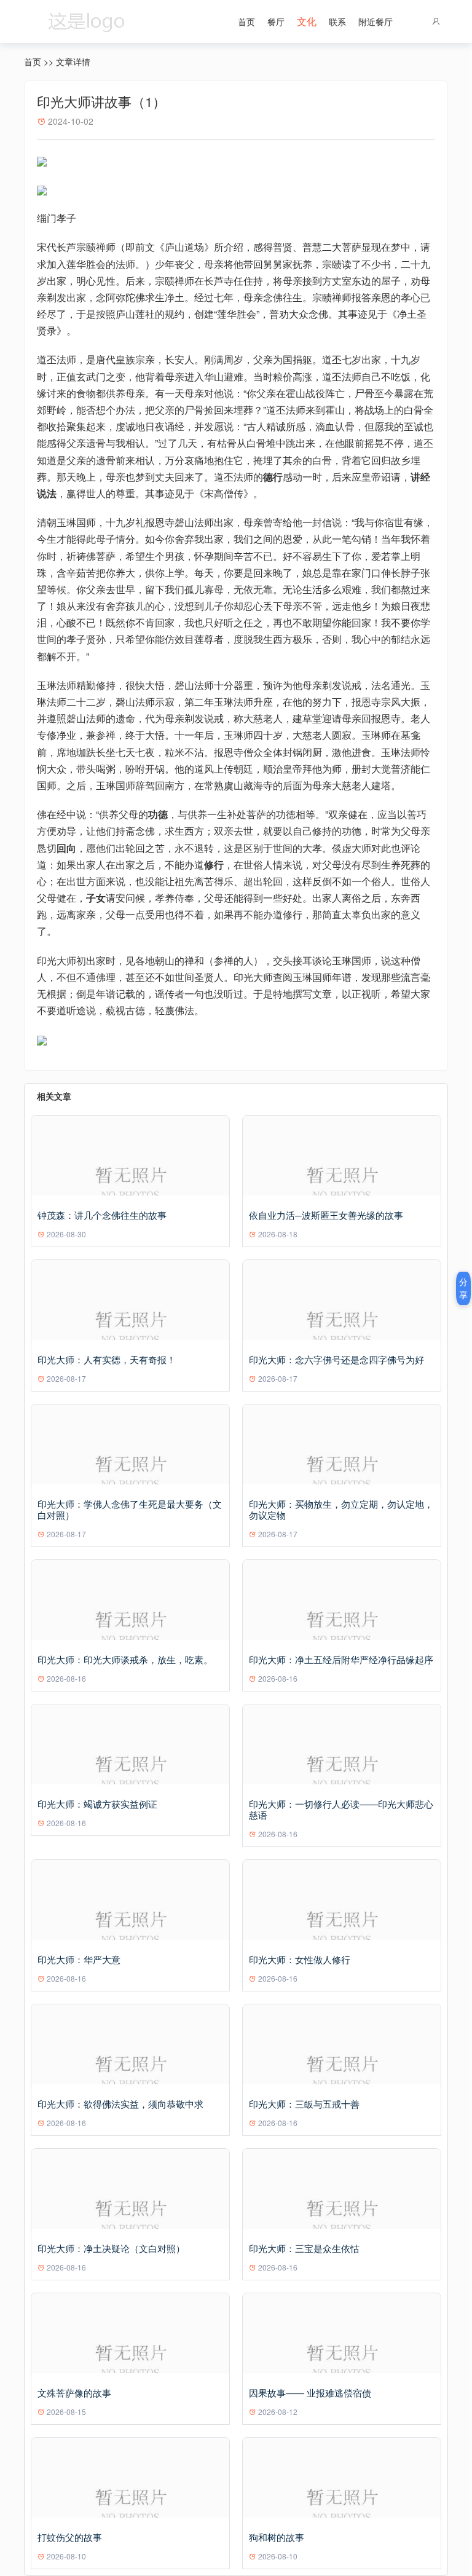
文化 (307, 21)
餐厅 (276, 22)
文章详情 (73, 61)
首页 (246, 22)
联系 (337, 22)
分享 (463, 1288)
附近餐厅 (376, 22)
